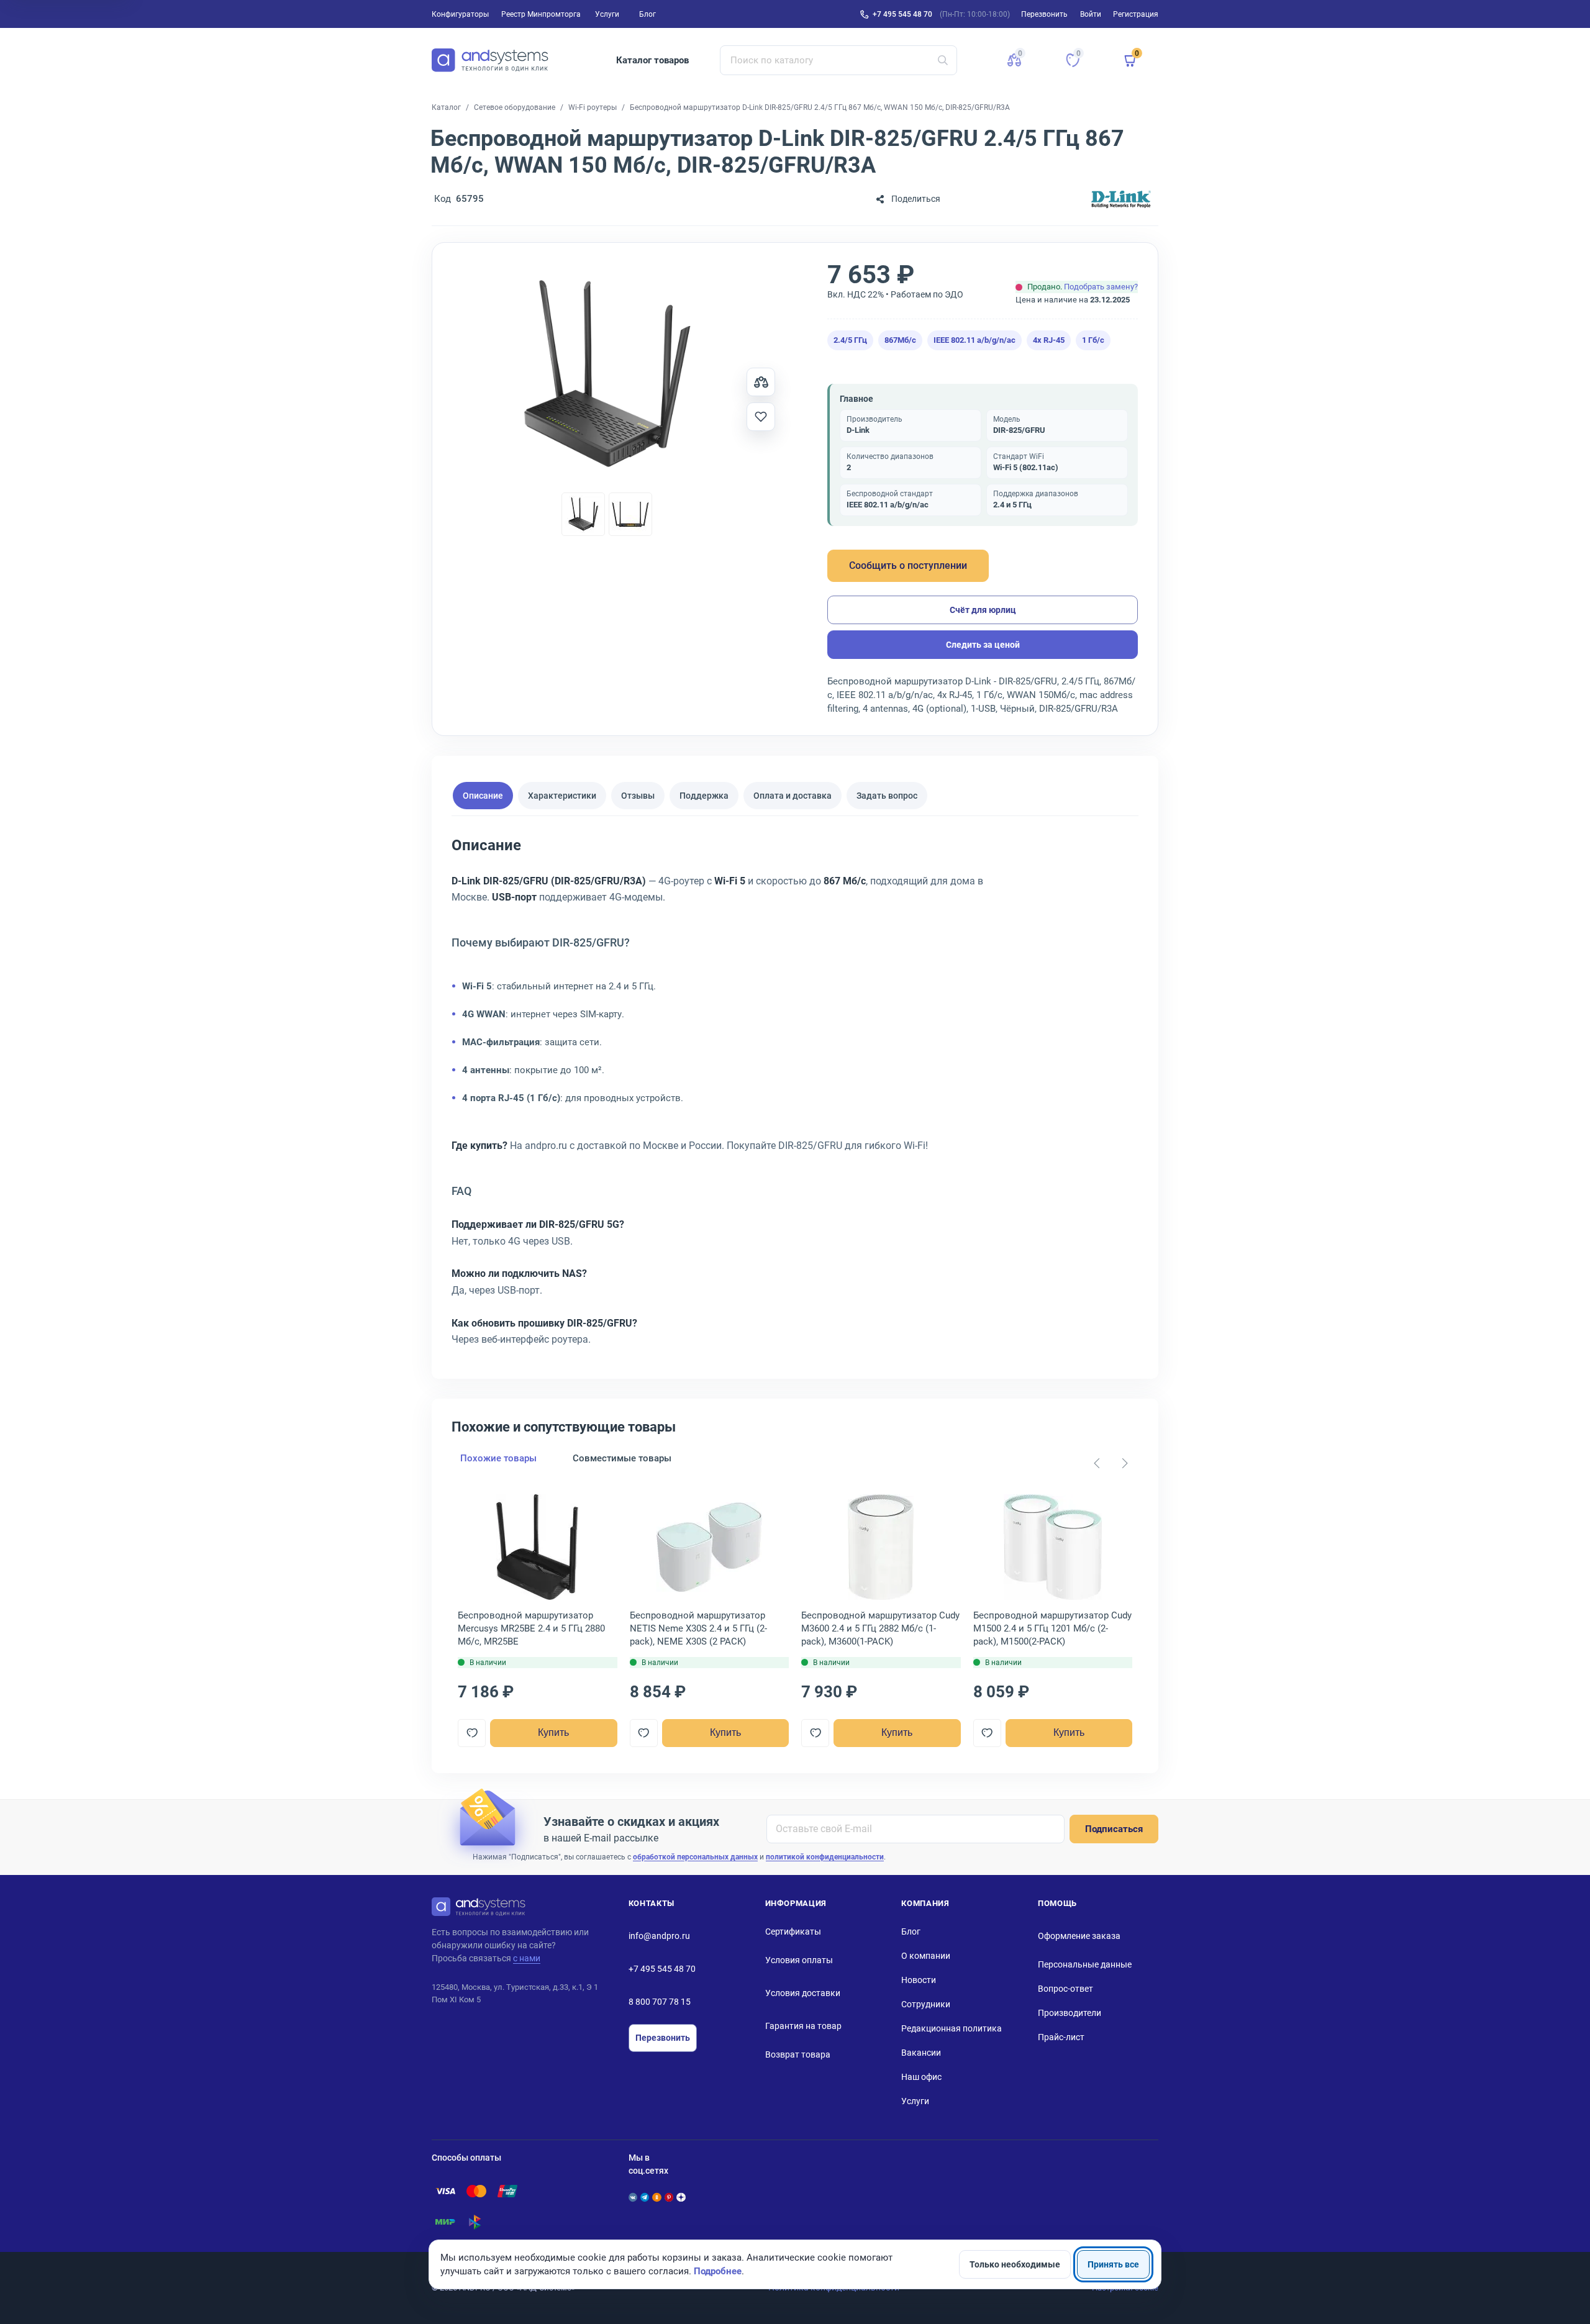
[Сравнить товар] (761, 382)
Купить (553, 1732)
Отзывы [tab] (638, 796)
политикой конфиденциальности (825, 1857)
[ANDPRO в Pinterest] (669, 2197)
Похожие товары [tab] (498, 1458)
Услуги (607, 14)
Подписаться (1114, 1829)
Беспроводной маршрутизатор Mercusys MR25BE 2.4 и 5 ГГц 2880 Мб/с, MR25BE (531, 1628)
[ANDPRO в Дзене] (681, 2197)
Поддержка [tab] (704, 796)
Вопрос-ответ (1065, 1989)
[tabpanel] (795, 1096)
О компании (926, 1956)
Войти (1091, 14)
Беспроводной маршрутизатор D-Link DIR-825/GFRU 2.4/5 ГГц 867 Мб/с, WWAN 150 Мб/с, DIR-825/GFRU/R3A (820, 107)
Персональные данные (1085, 1964)
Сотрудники (926, 2004)
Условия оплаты (799, 1960)
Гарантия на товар (803, 2026)
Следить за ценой (983, 645)
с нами (527, 1958)
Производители (1070, 2013)
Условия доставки (803, 1993)
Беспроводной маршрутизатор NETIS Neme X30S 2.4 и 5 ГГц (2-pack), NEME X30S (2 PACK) (698, 1628)
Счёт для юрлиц (983, 610)
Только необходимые (1015, 2264)
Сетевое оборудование (515, 107)
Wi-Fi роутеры (593, 107)
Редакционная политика (952, 2028)
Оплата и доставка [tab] (793, 796)
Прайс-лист (1061, 2037)
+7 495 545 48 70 (902, 14)
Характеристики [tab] (562, 796)
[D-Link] (1121, 199)
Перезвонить (663, 2038)
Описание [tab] (483, 796)
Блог (647, 14)
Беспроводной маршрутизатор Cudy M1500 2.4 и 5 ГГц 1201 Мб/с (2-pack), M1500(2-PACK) (1052, 1628)
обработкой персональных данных (695, 1857)
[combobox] (839, 60)
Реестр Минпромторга (541, 14)
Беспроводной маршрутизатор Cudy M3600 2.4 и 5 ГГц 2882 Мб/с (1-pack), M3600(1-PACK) (880, 1628)
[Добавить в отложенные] (761, 417)
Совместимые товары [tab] (622, 1458)
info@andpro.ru (659, 1936)
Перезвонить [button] (1044, 14)
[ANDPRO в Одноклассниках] (656, 2197)
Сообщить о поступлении (908, 565)
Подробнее (718, 2271)
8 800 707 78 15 (660, 2002)
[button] (1014, 60)
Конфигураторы (460, 14)
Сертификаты (793, 1931)
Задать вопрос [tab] (887, 796)
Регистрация (1136, 14)
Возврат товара (798, 2054)
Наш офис (921, 2077)
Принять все (1113, 2264)
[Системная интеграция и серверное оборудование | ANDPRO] (490, 60)
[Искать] (943, 60)
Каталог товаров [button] (652, 60)
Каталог (446, 107)
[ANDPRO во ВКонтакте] (633, 2197)
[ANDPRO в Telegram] (645, 2197)
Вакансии (921, 2053)
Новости (919, 1980)
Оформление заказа (1079, 1936)
